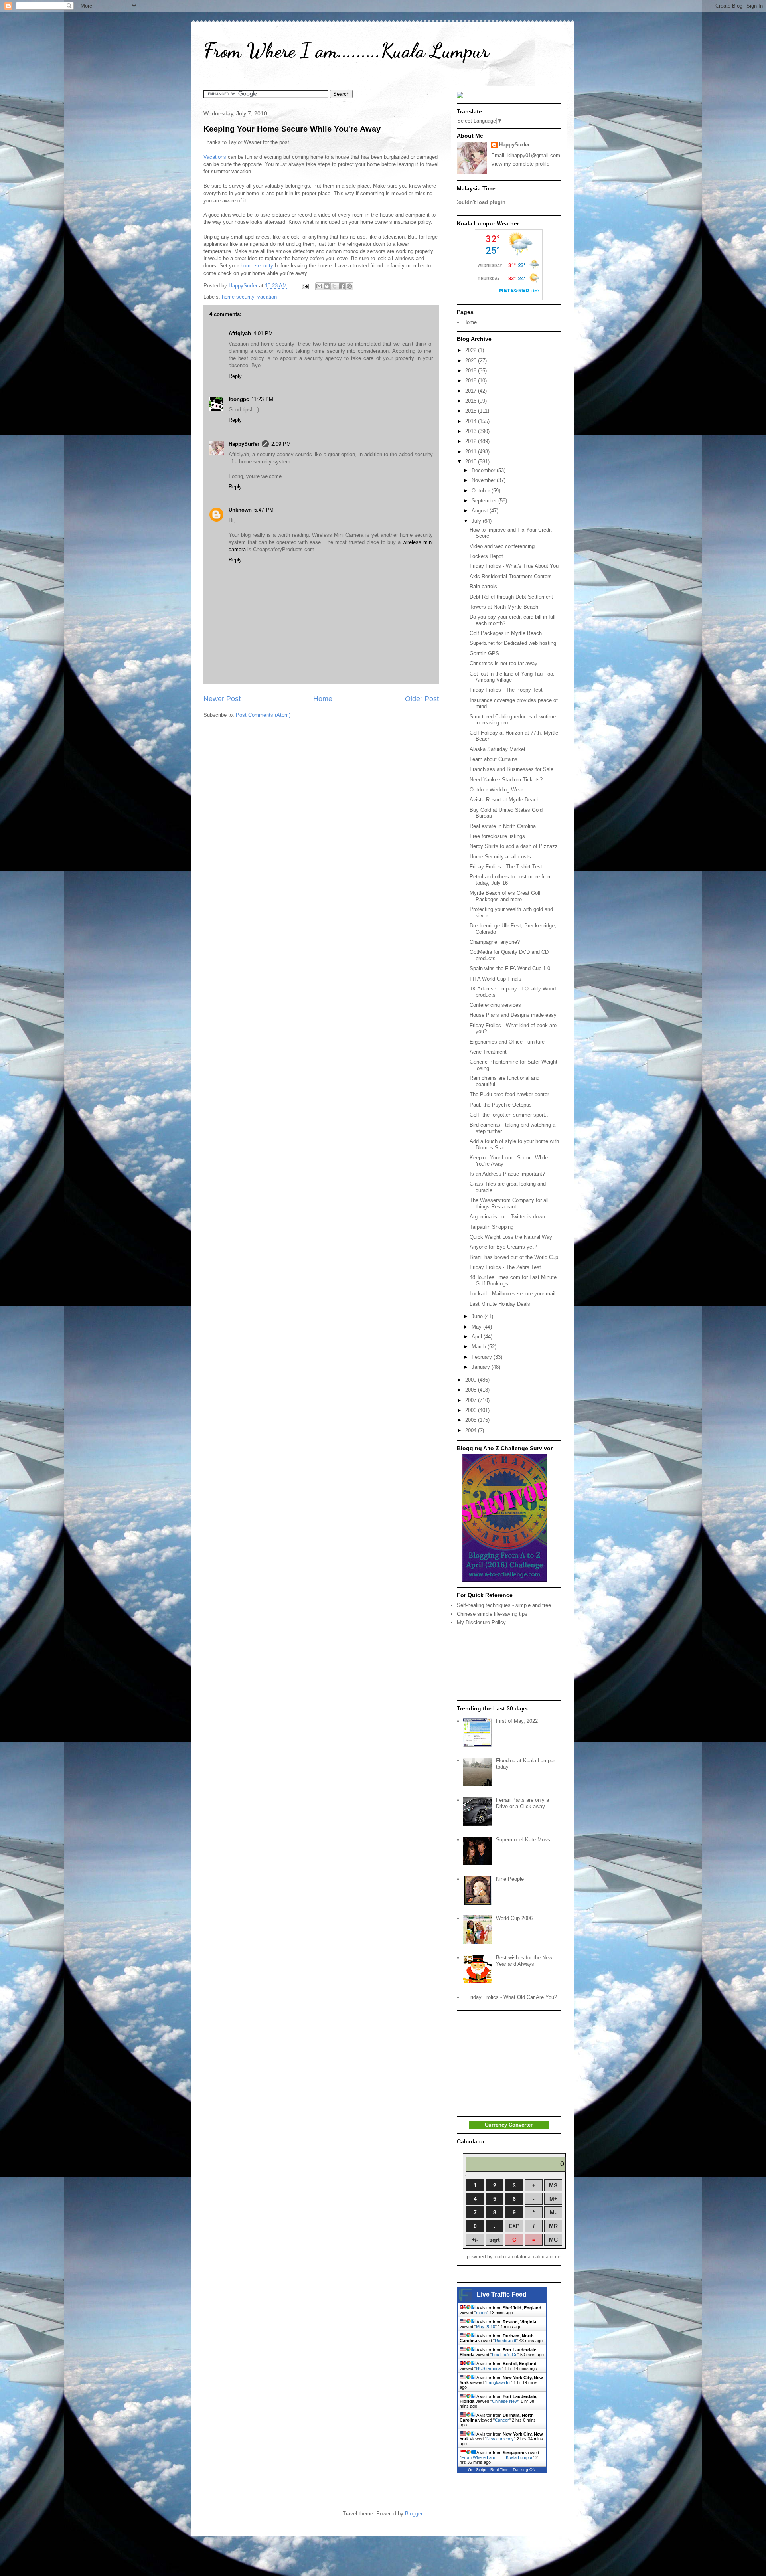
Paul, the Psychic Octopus (501, 1105)
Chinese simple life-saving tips (492, 1614)
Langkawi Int (498, 2382)
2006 (472, 1410)
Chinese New (505, 2401)
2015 (472, 411)
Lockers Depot (486, 556)
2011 (472, 452)
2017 (472, 391)
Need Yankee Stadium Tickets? (506, 780)
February (483, 1357)
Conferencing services (495, 1005)
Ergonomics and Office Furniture (507, 1042)
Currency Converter (509, 2125)
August (481, 511)
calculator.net (547, 2257)
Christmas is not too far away (503, 663)
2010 (472, 462)
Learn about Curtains (494, 759)
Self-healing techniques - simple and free (504, 1605)
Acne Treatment (488, 1052)
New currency (500, 2439)
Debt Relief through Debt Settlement (511, 597)
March (480, 1347)
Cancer (502, 2420)
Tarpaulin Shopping (492, 1227)
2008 (472, 1390)
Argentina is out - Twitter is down (507, 1217)
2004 (472, 1430)
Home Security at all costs (500, 857)
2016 (472, 401)
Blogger (414, 2514)
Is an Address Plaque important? (507, 1174)
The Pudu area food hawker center (509, 1094)
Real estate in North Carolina (503, 826)
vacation (267, 297)
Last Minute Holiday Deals (500, 1304)
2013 (472, 431)
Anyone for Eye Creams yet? (503, 1247)
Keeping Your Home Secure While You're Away (292, 129)
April (478, 1337)
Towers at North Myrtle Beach (504, 607)
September (485, 501)
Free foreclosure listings (497, 836)
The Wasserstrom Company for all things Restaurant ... (509, 1203)
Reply (235, 376)
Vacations (215, 157)
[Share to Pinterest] (349, 286)
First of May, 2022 (517, 1721)
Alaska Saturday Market (498, 749)
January (482, 1367)
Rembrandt (505, 2341)
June (478, 1316)
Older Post (422, 699)
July (477, 521)
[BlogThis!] (327, 286)
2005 (472, 1420)
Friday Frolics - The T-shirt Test (506, 867)
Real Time (499, 2470)
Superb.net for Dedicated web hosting (513, 643)
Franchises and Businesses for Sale (511, 769)
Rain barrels (483, 586)
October (482, 491)
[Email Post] (305, 286)
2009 (472, 1380)
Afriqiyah (240, 333)
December (484, 470)
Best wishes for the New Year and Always (524, 1961)
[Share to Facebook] (342, 286)
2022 (472, 350)
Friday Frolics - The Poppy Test (506, 690)
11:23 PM (262, 399)
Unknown (240, 510)
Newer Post (222, 699)
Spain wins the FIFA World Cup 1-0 (510, 968)
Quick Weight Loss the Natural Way (511, 1237)
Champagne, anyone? (495, 942)
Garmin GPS (484, 653)
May (477, 1327)
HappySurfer (244, 444)
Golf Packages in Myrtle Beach (506, 633)
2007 (472, 1400)
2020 (472, 361)
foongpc (239, 399)
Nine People (510, 1879)
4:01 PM (263, 333)
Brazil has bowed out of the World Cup (514, 1257)
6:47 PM (264, 510)
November (484, 480)
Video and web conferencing (502, 546)
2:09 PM (281, 444)
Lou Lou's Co (505, 2355)
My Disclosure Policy (481, 1622)
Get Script (477, 2470)
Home (323, 699)
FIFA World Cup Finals (496, 979)
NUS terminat (489, 2368)
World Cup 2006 (514, 1918)
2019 (472, 371)
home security (257, 266)
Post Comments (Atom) (263, 715)
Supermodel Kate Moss (523, 1840)
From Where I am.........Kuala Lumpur (346, 51)
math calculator (510, 2257)
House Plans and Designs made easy (513, 1015)
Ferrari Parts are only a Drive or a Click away (522, 1803)
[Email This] (319, 286)
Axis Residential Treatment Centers (511, 576)
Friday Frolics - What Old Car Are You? (512, 1997)
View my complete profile (520, 164)
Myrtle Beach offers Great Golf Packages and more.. (505, 896)
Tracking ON (524, 2470)
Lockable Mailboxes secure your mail (512, 1294)
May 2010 (486, 2327)
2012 (472, 441)
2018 (472, 381)
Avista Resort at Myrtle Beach (504, 800)
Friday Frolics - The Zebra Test (505, 1267)
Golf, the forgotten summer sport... (510, 1115)
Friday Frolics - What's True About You (514, 566)
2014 (472, 421)
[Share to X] (334, 286)
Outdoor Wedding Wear (496, 790)
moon (481, 2313)
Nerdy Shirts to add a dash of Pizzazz (514, 846)
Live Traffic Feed (502, 2294)
